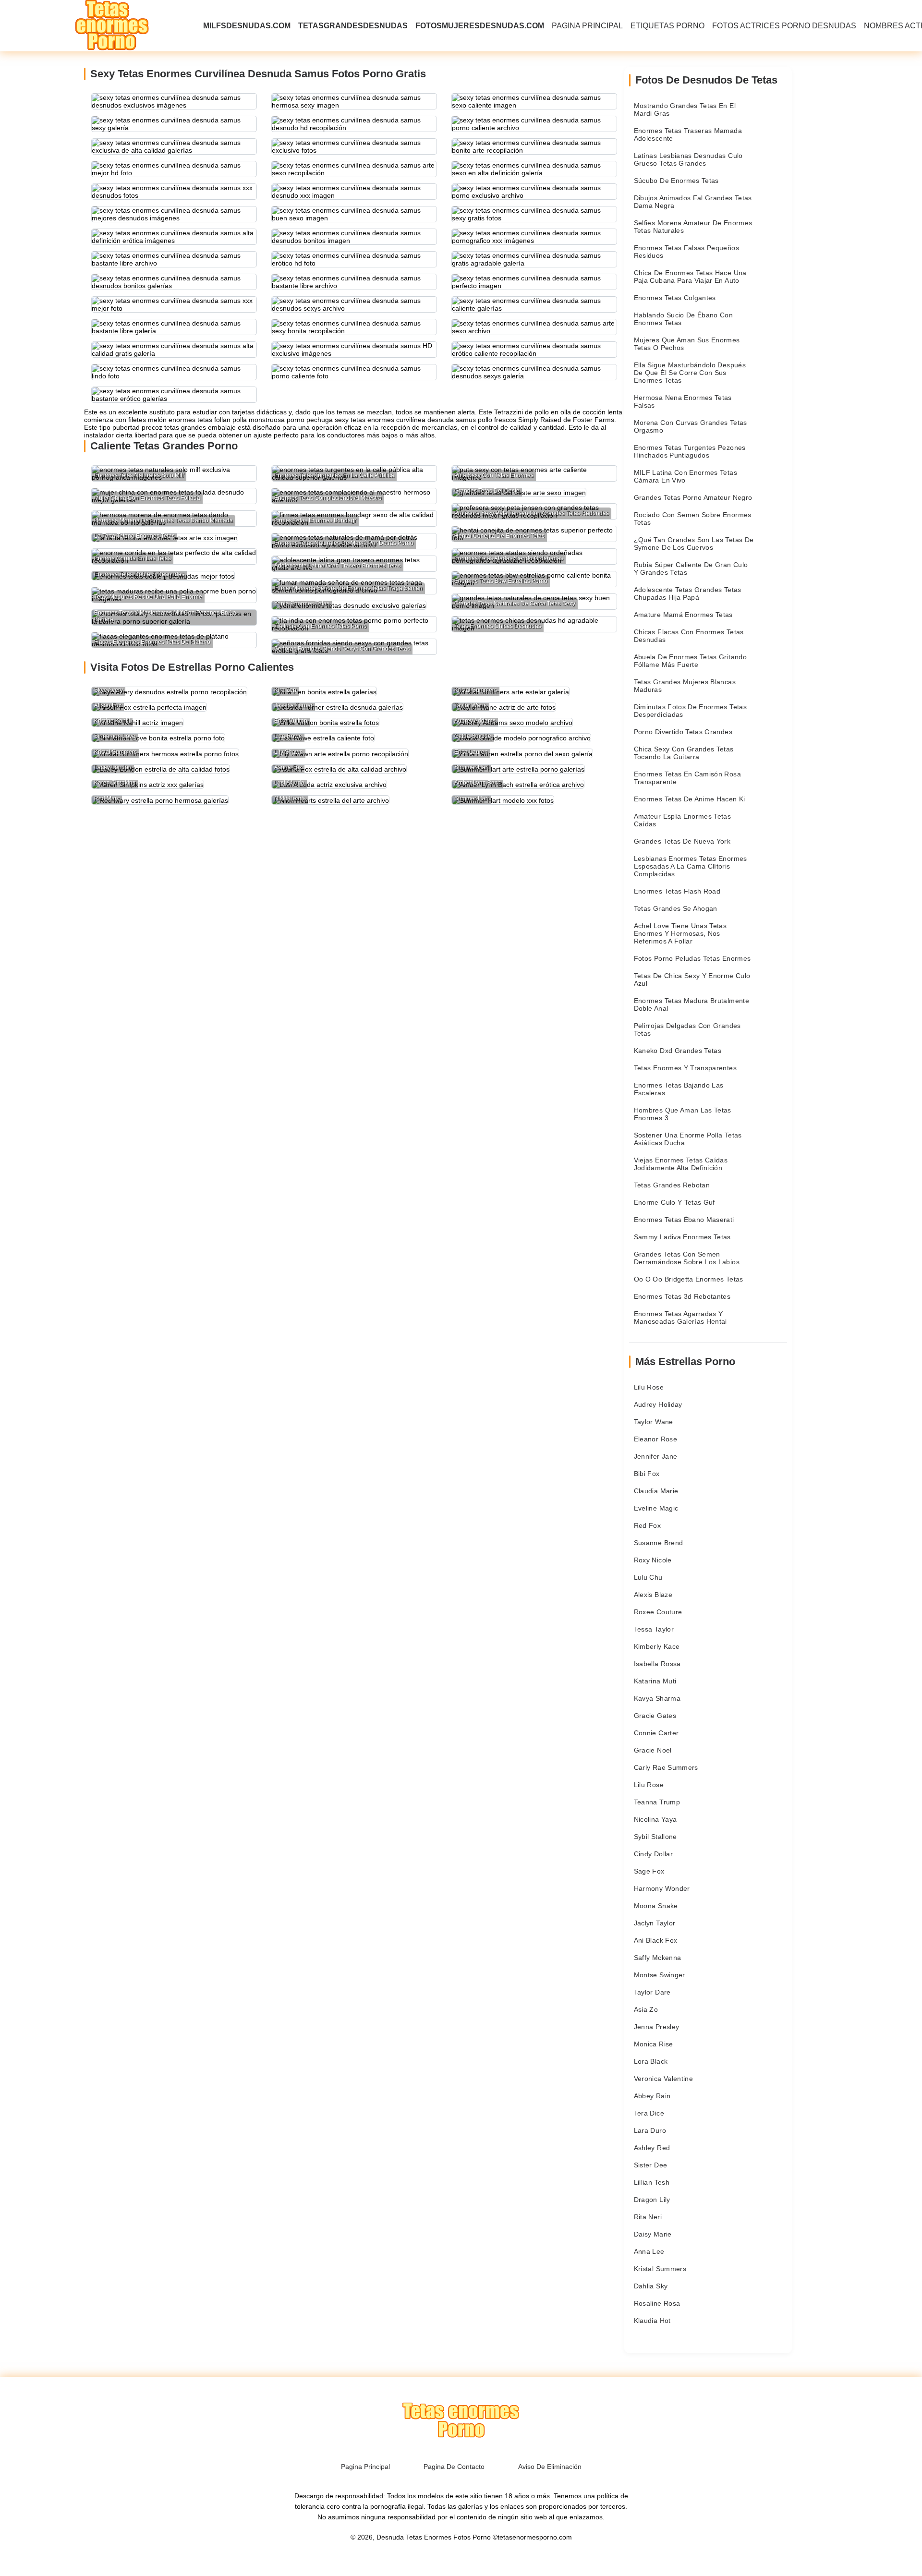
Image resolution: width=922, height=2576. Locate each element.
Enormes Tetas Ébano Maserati (684, 1220)
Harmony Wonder (662, 1888)
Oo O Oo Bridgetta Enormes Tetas (689, 1279)
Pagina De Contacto (454, 2467)
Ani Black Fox (656, 1940)
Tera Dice (649, 2113)
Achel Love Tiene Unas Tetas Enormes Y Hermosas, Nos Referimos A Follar (680, 933)
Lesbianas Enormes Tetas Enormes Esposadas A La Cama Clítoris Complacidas (691, 866)
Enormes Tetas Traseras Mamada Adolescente (688, 134)
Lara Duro (650, 2130)
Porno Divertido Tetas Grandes (683, 732)
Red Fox (647, 1525)
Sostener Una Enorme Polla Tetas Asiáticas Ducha (688, 1139)
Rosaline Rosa (657, 2303)
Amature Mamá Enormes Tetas (683, 615)
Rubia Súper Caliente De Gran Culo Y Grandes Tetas (691, 568)
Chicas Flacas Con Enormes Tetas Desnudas (689, 636)
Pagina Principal (587, 26)
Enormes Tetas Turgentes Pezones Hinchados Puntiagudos (690, 451)
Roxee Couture (658, 1612)
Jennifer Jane (656, 1456)
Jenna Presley (657, 2027)
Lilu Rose (649, 1387)
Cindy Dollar (653, 1854)
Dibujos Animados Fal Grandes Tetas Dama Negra (693, 202)
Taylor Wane (654, 1422)
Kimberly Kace (657, 1646)
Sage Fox (649, 1871)
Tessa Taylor (654, 1629)
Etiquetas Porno (667, 26)
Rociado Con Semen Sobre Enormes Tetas (693, 519)
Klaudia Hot (652, 2321)
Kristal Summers (660, 2269)
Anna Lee (649, 2251)
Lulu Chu (648, 1577)
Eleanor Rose (655, 1439)
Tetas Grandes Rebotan (672, 1185)
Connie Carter (656, 1733)
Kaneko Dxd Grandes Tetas (678, 1051)
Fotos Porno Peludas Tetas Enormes (692, 958)
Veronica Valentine (663, 2079)
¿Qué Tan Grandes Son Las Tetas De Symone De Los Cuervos (694, 544)
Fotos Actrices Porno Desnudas (784, 26)
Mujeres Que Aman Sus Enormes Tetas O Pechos (687, 344)
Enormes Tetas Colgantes (675, 298)
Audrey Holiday (658, 1404)
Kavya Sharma (657, 1698)
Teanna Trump (657, 1802)
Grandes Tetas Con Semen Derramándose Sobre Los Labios (687, 1258)
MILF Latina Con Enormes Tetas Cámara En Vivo (685, 476)
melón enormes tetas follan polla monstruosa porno (226, 420)
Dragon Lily (652, 2200)
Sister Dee (651, 2165)
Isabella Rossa (657, 1664)
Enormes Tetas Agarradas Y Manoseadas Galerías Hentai (680, 1318)
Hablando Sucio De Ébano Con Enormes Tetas (683, 319)
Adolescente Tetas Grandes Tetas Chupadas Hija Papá (688, 593)
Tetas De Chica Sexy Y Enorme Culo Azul (692, 980)
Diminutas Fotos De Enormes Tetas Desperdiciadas (690, 711)
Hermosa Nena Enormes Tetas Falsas (683, 401)
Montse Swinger (660, 1975)
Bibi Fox (647, 1474)
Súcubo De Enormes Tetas (676, 181)
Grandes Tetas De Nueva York (682, 841)
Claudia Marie (656, 1491)
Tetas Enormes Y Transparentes (685, 1068)
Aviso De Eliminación (550, 2467)
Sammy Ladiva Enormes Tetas (682, 1237)
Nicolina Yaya (655, 1819)
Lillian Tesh (652, 2182)
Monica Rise (654, 2044)
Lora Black (651, 2061)
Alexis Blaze (653, 1595)
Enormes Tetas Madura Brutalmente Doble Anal (691, 1004)
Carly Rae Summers (666, 1767)
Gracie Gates (655, 1716)
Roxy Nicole (653, 1560)
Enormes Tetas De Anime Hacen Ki (690, 799)
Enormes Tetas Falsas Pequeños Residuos (686, 252)
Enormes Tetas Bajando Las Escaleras (679, 1089)
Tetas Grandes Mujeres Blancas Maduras (685, 686)
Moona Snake (656, 1906)
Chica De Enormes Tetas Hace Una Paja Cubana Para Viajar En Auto (690, 277)
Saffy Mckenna (658, 1958)
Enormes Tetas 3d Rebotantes (682, 1296)
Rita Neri (648, 2217)
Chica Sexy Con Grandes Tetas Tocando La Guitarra (684, 753)
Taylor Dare (652, 1992)
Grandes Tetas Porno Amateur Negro (693, 497)
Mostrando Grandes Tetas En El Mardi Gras (685, 109)
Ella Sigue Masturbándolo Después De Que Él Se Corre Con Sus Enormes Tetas (690, 373)
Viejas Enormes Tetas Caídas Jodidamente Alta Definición (681, 1164)
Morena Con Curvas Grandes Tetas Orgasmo (691, 426)
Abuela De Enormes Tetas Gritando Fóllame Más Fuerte (690, 661)
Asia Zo (646, 2009)
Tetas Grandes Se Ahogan (676, 908)
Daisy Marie (653, 2234)
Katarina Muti (655, 1681)
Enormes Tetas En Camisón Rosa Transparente (687, 778)
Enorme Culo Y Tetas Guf (674, 1202)
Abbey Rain (652, 2096)
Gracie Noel (653, 1750)
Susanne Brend (659, 1543)
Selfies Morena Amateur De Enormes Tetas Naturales (693, 227)
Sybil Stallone (655, 1837)
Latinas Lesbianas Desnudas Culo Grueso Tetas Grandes (688, 159)
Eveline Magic (656, 1508)
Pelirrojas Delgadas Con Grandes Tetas (687, 1029)
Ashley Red (652, 2148)
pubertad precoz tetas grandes (159, 427)
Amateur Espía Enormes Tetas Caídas (682, 820)
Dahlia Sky (651, 2286)
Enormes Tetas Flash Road (677, 891)
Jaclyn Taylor (655, 1923)
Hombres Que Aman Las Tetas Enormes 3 (683, 1114)
